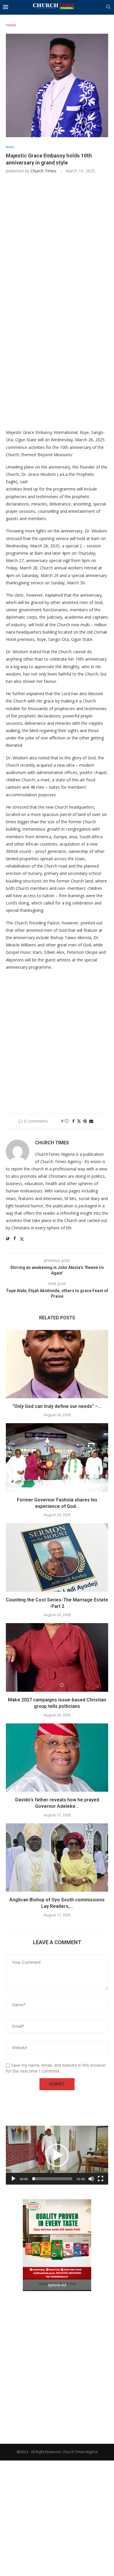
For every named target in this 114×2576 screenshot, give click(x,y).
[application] (57, 2155)
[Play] (13, 2179)
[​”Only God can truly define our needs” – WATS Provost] (57, 1364)
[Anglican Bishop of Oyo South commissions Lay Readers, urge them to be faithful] (57, 1858)
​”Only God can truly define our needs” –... (57, 1406)
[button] (57, 2155)
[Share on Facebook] (73, 1121)
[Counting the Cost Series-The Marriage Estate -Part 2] (57, 1557)
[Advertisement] (57, 241)
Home (11, 25)
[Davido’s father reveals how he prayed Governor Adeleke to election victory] (57, 1758)
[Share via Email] (91, 1121)
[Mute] (91, 2179)
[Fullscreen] (101, 2179)
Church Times (43, 171)
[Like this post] (67, 1121)
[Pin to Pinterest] (85, 1121)
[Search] (108, 7)
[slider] (52, 2179)
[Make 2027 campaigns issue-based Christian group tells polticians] (57, 1657)
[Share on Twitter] (79, 1121)
